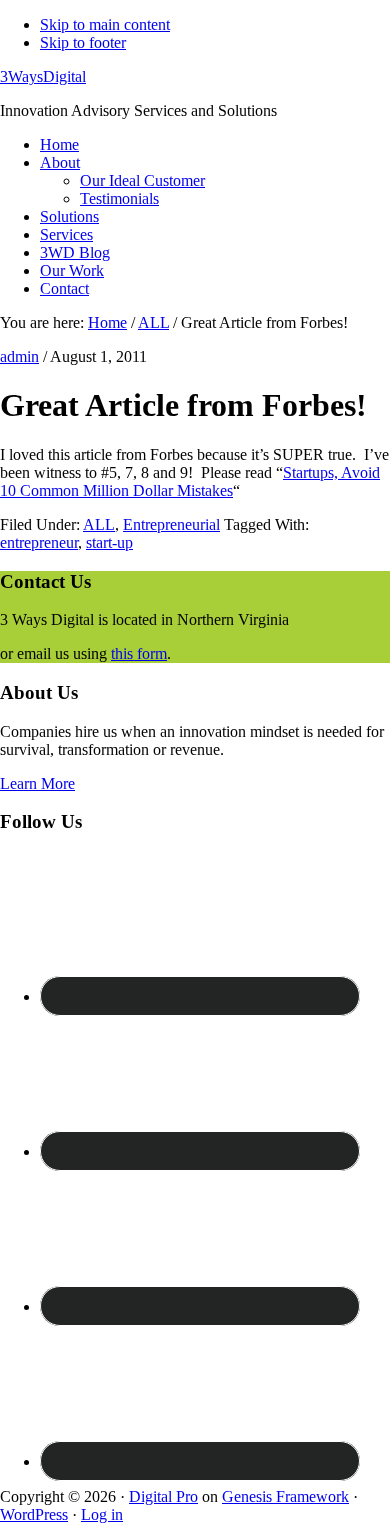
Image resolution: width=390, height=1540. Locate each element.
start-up (109, 542)
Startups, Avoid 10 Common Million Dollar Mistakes (190, 481)
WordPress (34, 1514)
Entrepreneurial (171, 524)
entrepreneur (39, 542)
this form (139, 653)
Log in (102, 1514)
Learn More (37, 783)
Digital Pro (163, 1496)
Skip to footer (83, 42)
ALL (99, 524)
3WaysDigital (43, 76)
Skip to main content (105, 24)
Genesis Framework (285, 1496)
